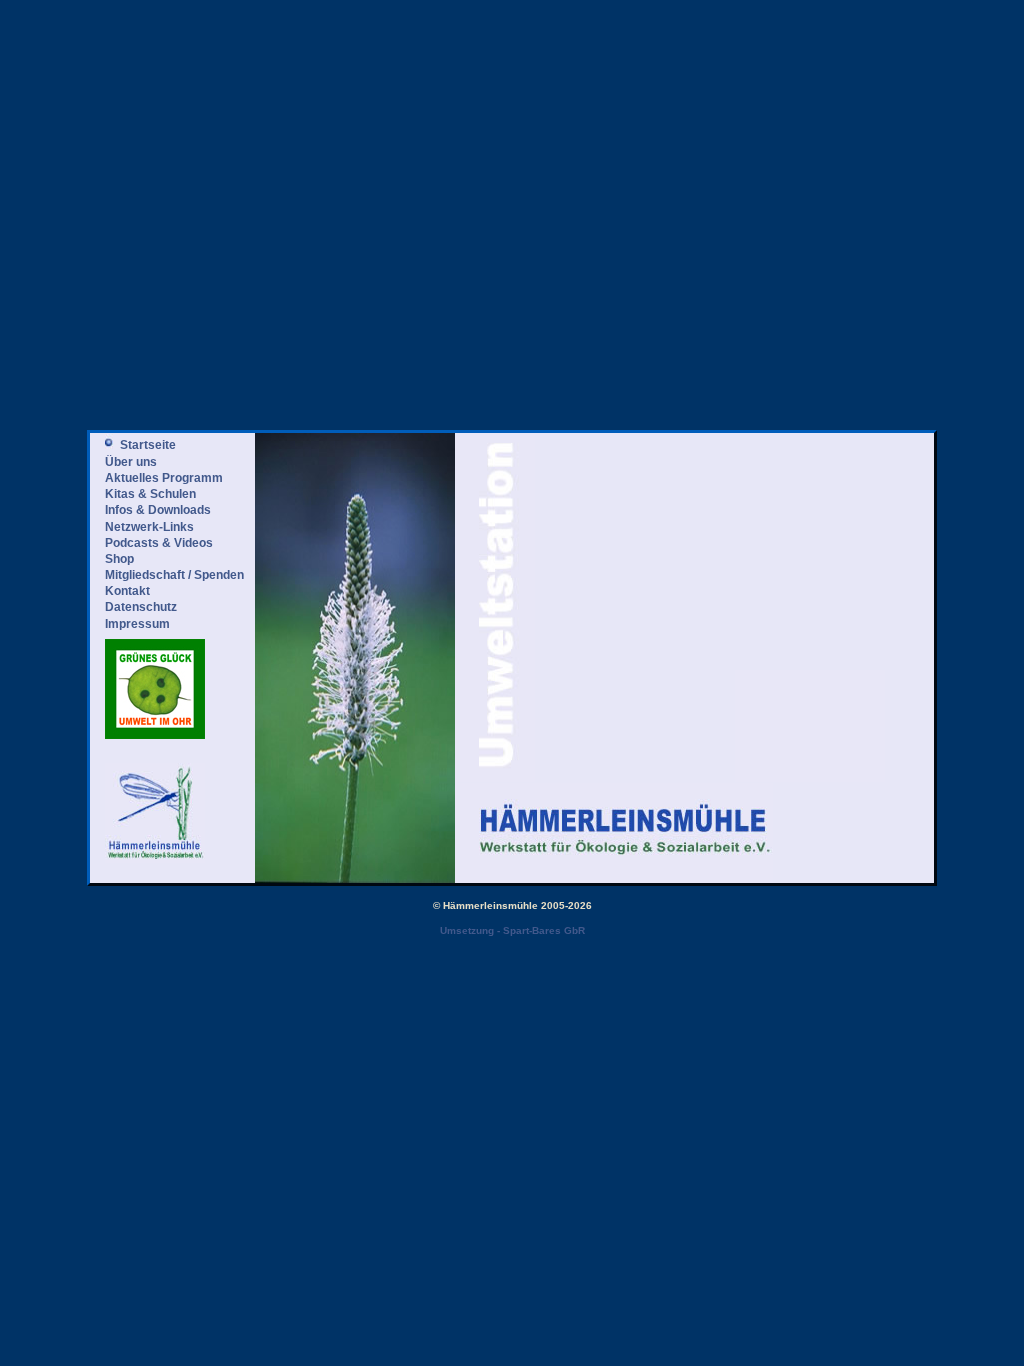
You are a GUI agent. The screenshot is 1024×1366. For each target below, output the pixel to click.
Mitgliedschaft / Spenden (174, 575)
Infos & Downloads (158, 510)
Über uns (131, 462)
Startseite (148, 445)
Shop (119, 559)
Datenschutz (141, 607)
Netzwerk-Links (149, 527)
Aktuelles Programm (164, 478)
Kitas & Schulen (150, 494)
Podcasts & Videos (159, 543)
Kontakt (127, 591)
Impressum (137, 624)
